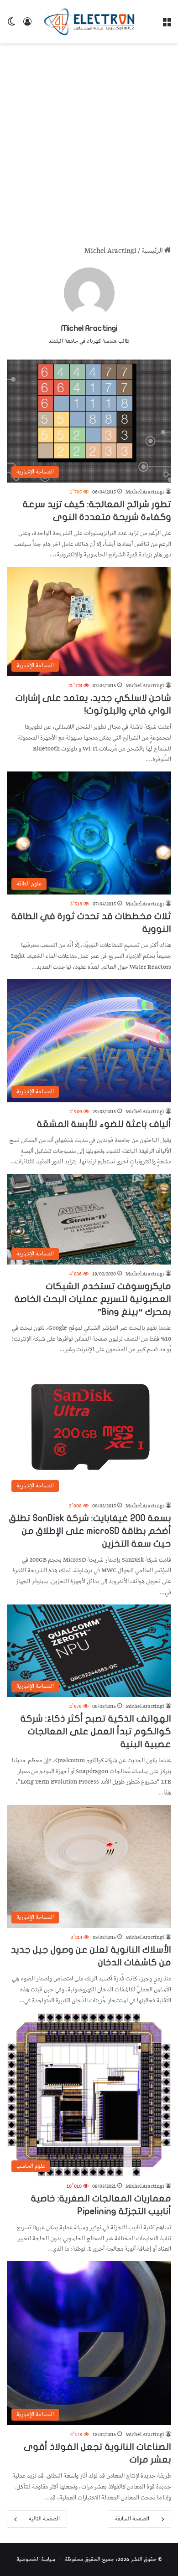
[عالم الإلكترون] (89, 22)
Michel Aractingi (89, 328)
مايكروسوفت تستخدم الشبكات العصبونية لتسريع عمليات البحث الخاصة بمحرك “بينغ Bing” (93, 1299)
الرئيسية (153, 251)
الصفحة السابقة (132, 2519)
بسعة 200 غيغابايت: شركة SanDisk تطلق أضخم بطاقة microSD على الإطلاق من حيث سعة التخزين (90, 1531)
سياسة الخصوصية (36, 2559)
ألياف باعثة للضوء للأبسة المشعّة (104, 1124)
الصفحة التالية (44, 2519)
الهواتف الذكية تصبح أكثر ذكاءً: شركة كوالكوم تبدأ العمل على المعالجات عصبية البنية (96, 1731)
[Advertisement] (89, 141)
